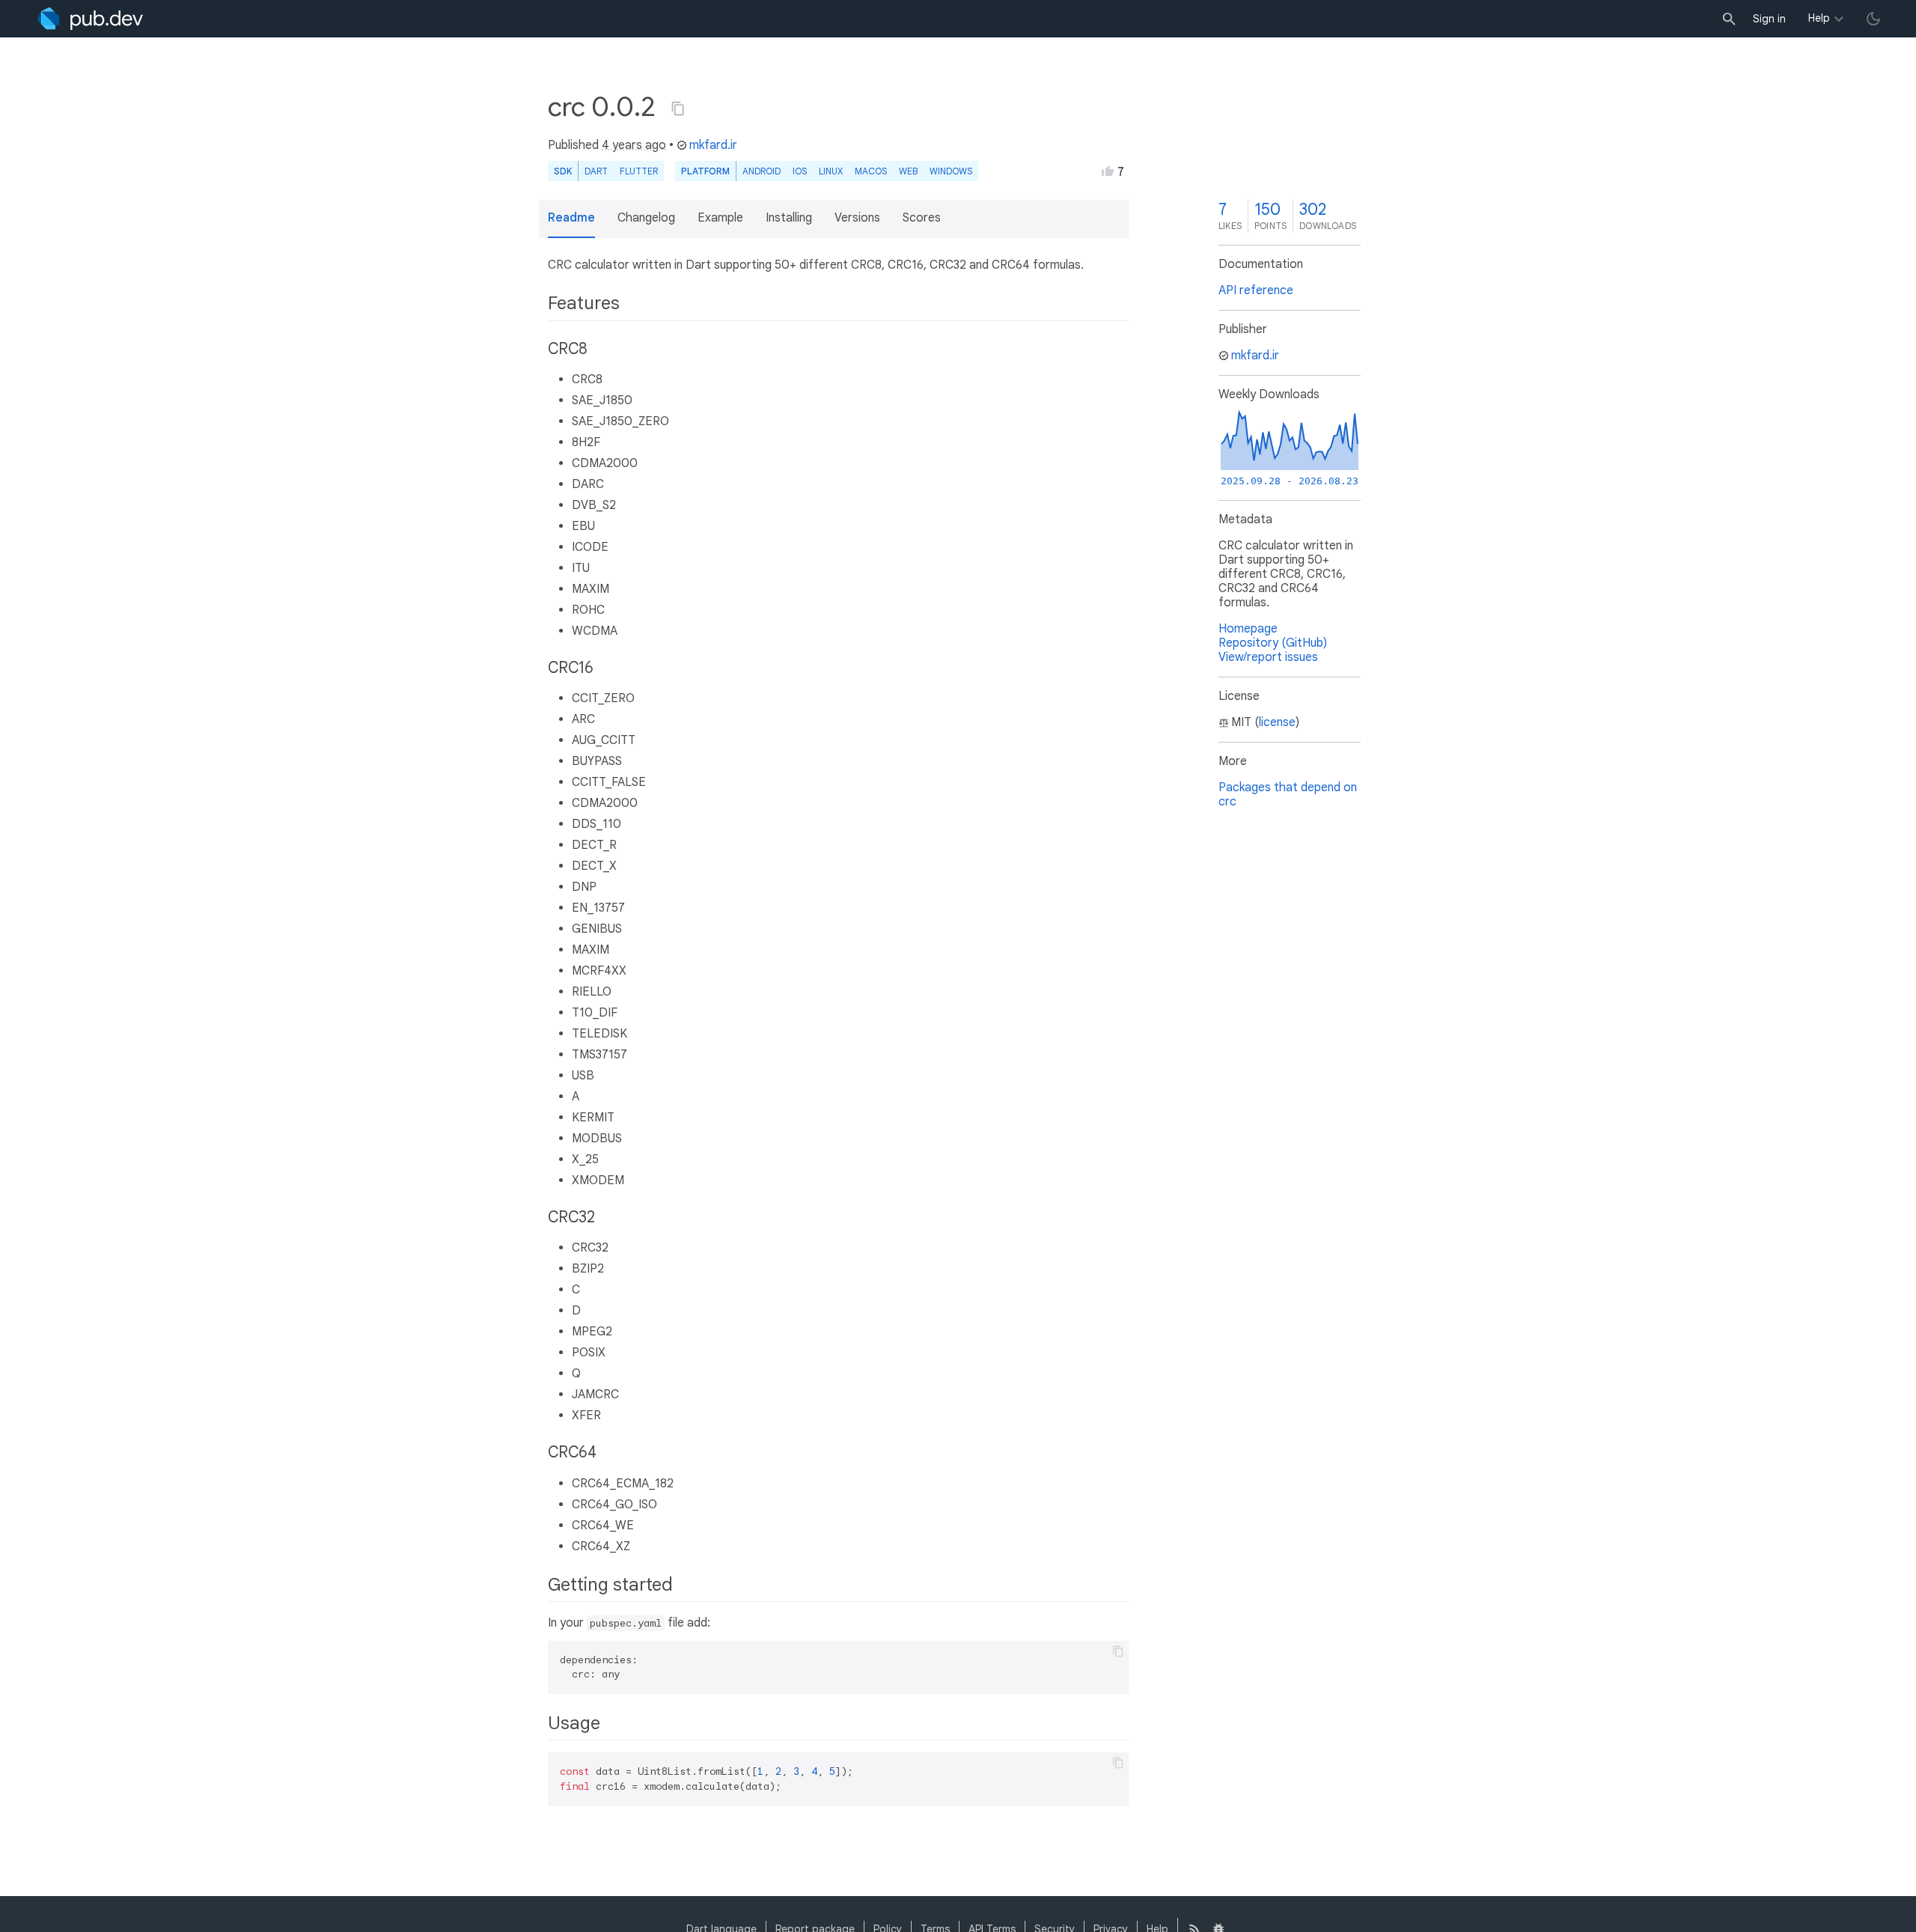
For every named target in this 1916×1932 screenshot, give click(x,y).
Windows (951, 171)
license (1277, 722)
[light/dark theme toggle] (1873, 19)
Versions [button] (857, 218)
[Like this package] (1108, 171)
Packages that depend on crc (1288, 795)
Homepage (1248, 629)
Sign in (1769, 19)
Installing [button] (789, 218)
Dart (596, 171)
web (908, 171)
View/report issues (1268, 657)
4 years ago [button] (634, 145)
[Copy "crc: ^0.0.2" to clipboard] (678, 109)
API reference (1256, 290)
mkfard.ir (713, 145)
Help (1819, 18)
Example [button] (720, 218)
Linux (831, 171)
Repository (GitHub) (1273, 643)
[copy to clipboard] (1118, 1651)
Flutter (639, 171)
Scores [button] (922, 218)
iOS (800, 171)
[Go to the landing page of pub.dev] (90, 19)
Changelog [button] (646, 218)
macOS (871, 171)
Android (762, 171)
